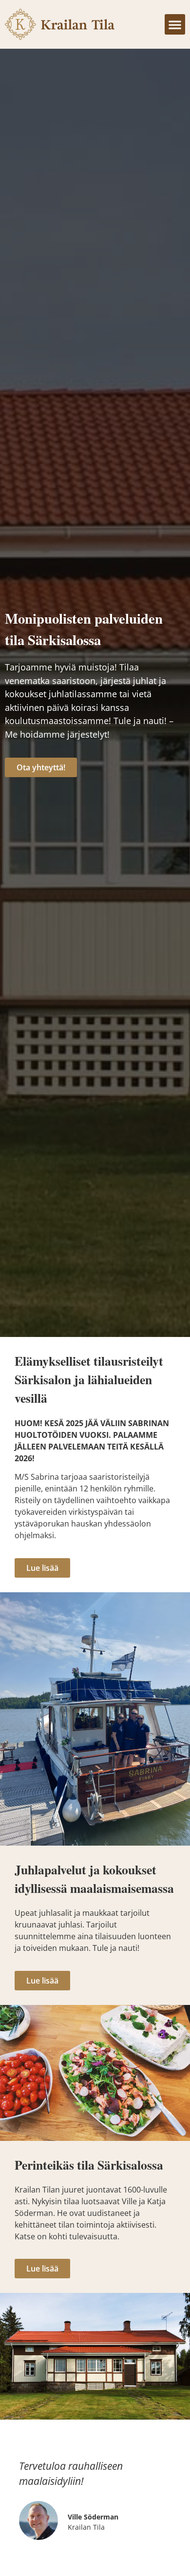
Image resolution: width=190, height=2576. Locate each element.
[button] (175, 24)
